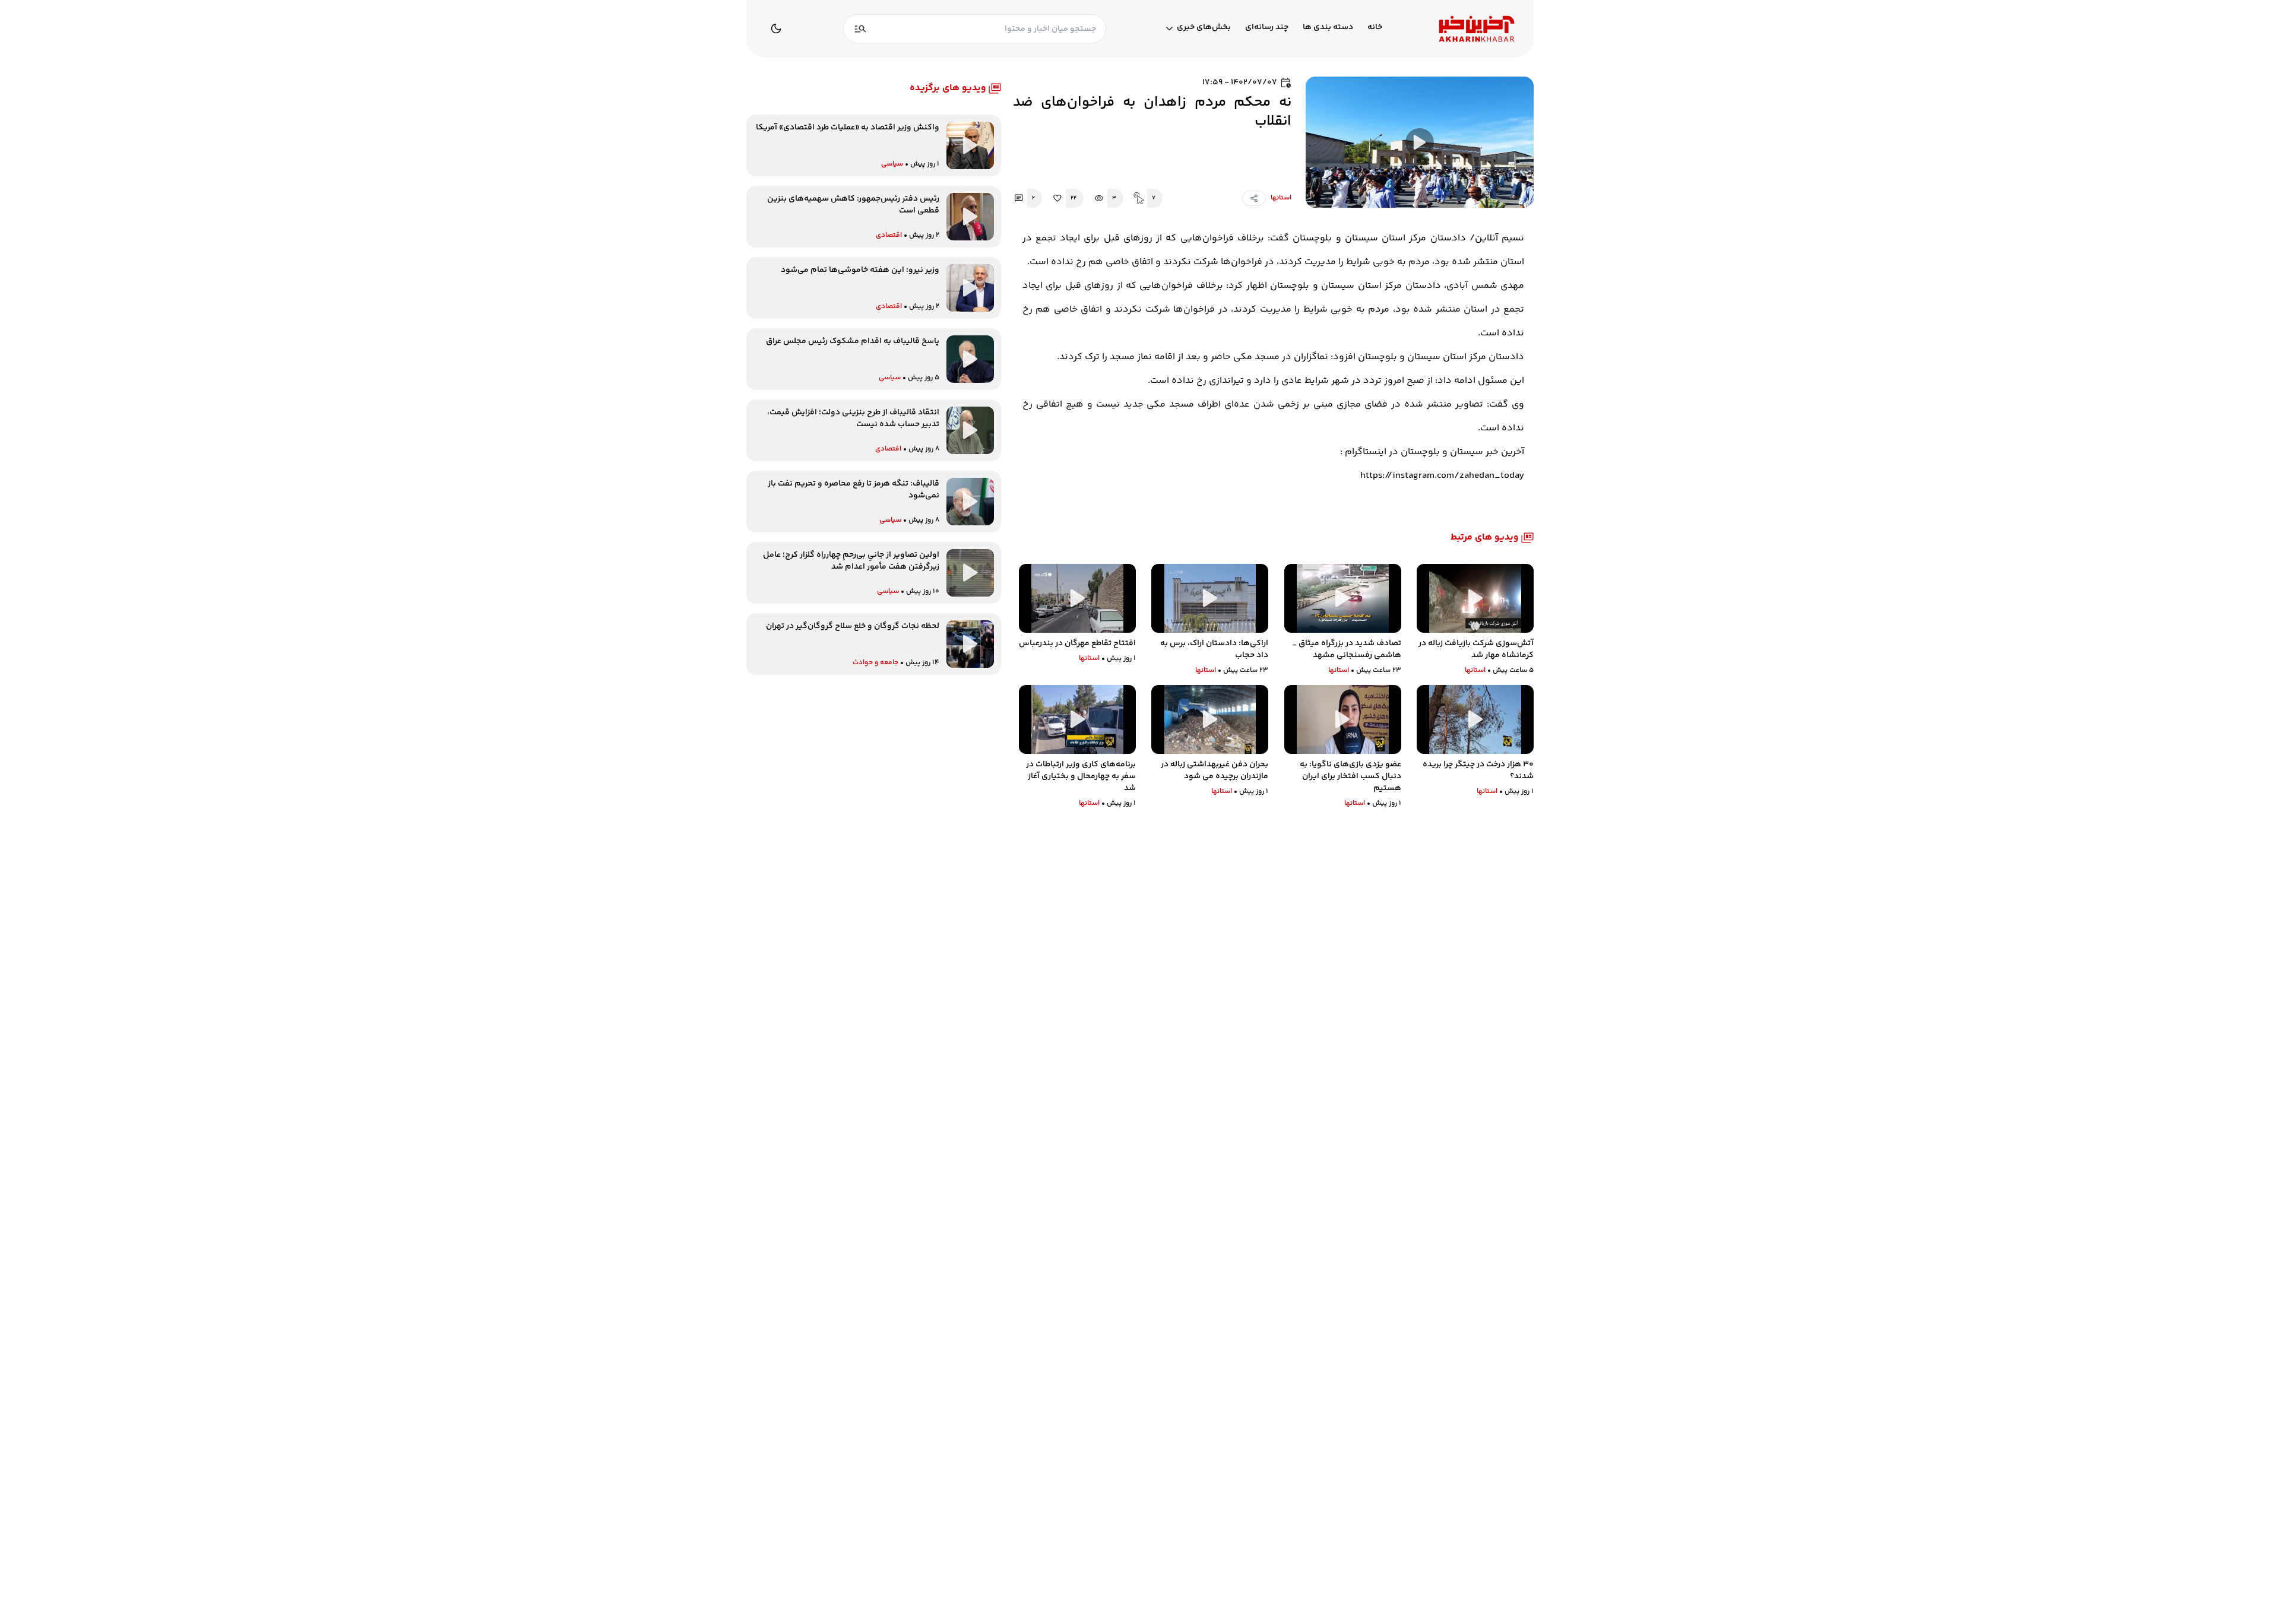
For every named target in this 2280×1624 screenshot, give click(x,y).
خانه (1375, 28)
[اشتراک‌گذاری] (1254, 198)
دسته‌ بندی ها (1328, 28)
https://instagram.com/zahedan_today (1442, 476)
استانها (1281, 198)
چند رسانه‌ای (1267, 28)
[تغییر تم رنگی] (776, 28)
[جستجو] (860, 29)
